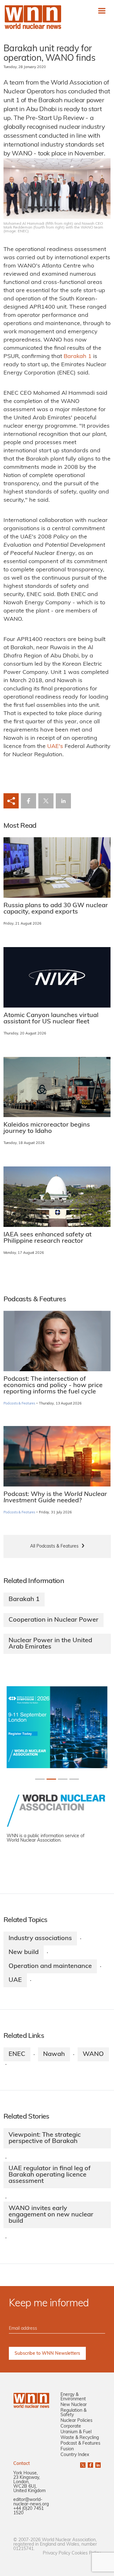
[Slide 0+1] (40, 1779)
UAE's (56, 747)
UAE (15, 1980)
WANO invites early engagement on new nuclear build (51, 2215)
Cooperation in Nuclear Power (54, 1620)
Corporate (71, 2426)
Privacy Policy (57, 2553)
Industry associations (40, 1938)
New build (24, 1952)
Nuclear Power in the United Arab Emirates (50, 1644)
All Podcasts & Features (54, 1546)
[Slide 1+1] (51, 1779)
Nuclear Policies (76, 2421)
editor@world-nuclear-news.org (31, 2502)
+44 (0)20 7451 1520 (28, 2511)
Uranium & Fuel (76, 2432)
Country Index (75, 2455)
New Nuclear (74, 2405)
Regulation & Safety (73, 2413)
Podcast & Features (80, 2444)
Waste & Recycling (80, 2438)
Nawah (54, 2054)
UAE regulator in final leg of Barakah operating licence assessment (50, 2175)
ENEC (17, 2054)
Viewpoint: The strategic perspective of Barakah (45, 2138)
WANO (93, 2054)
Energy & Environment (73, 2397)
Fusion (67, 2449)
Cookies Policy (86, 2553)
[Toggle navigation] (102, 11)
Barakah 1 (78, 357)
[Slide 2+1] (63, 1779)
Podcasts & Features (19, 1404)
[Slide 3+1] (74, 1779)
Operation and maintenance (50, 1966)
